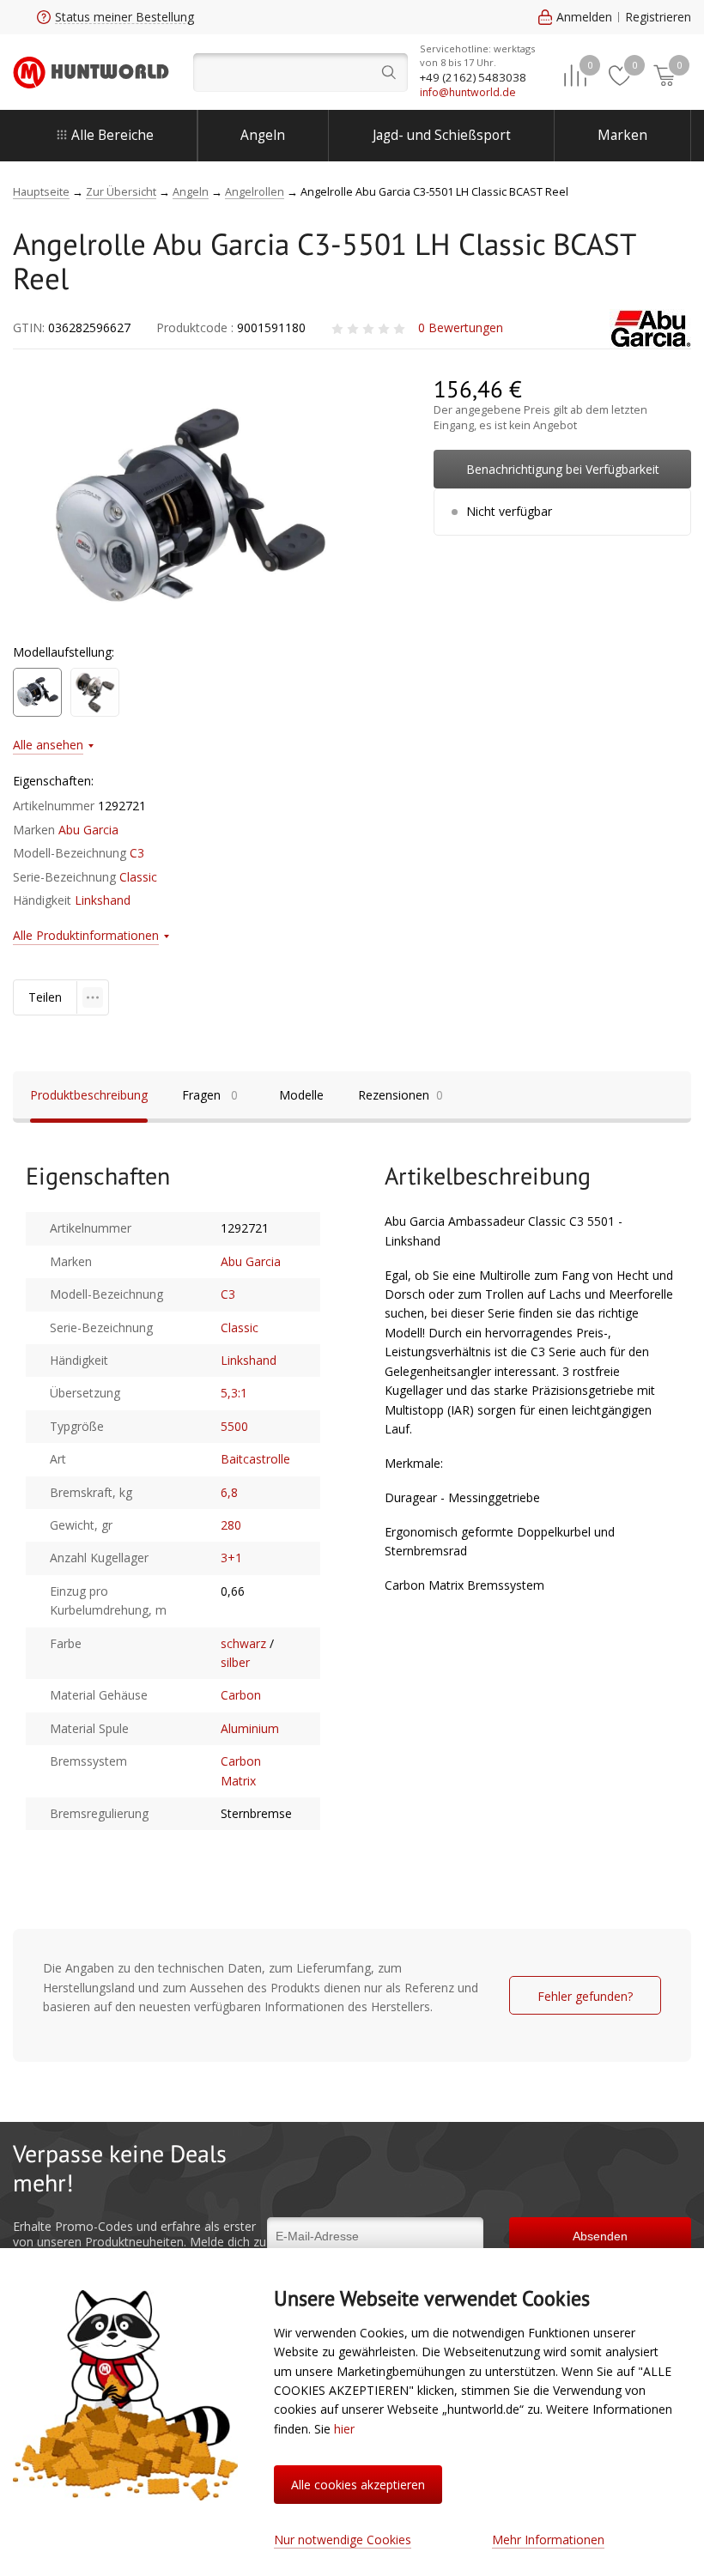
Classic (138, 877)
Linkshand (103, 900)
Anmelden (584, 17)
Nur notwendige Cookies (343, 2540)
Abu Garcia (88, 830)
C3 (137, 853)
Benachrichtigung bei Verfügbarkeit (563, 469)
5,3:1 (234, 1393)
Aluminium (250, 1728)
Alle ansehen (48, 745)
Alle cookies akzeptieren (358, 2485)
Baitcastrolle (255, 1459)
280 (231, 1525)
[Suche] (300, 73)
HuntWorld (91, 72)
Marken (622, 135)
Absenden (600, 2236)
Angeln (263, 135)
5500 (234, 1426)
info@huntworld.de (468, 92)
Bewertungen (461, 327)
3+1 (231, 1558)
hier (344, 2429)
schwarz (243, 1643)
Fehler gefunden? (585, 1996)
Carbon (241, 1695)
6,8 (229, 1492)
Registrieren (658, 17)
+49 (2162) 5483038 (473, 77)
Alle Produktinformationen (86, 935)
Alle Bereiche (112, 135)
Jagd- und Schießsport (442, 135)
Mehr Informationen (548, 2540)
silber (235, 1662)
